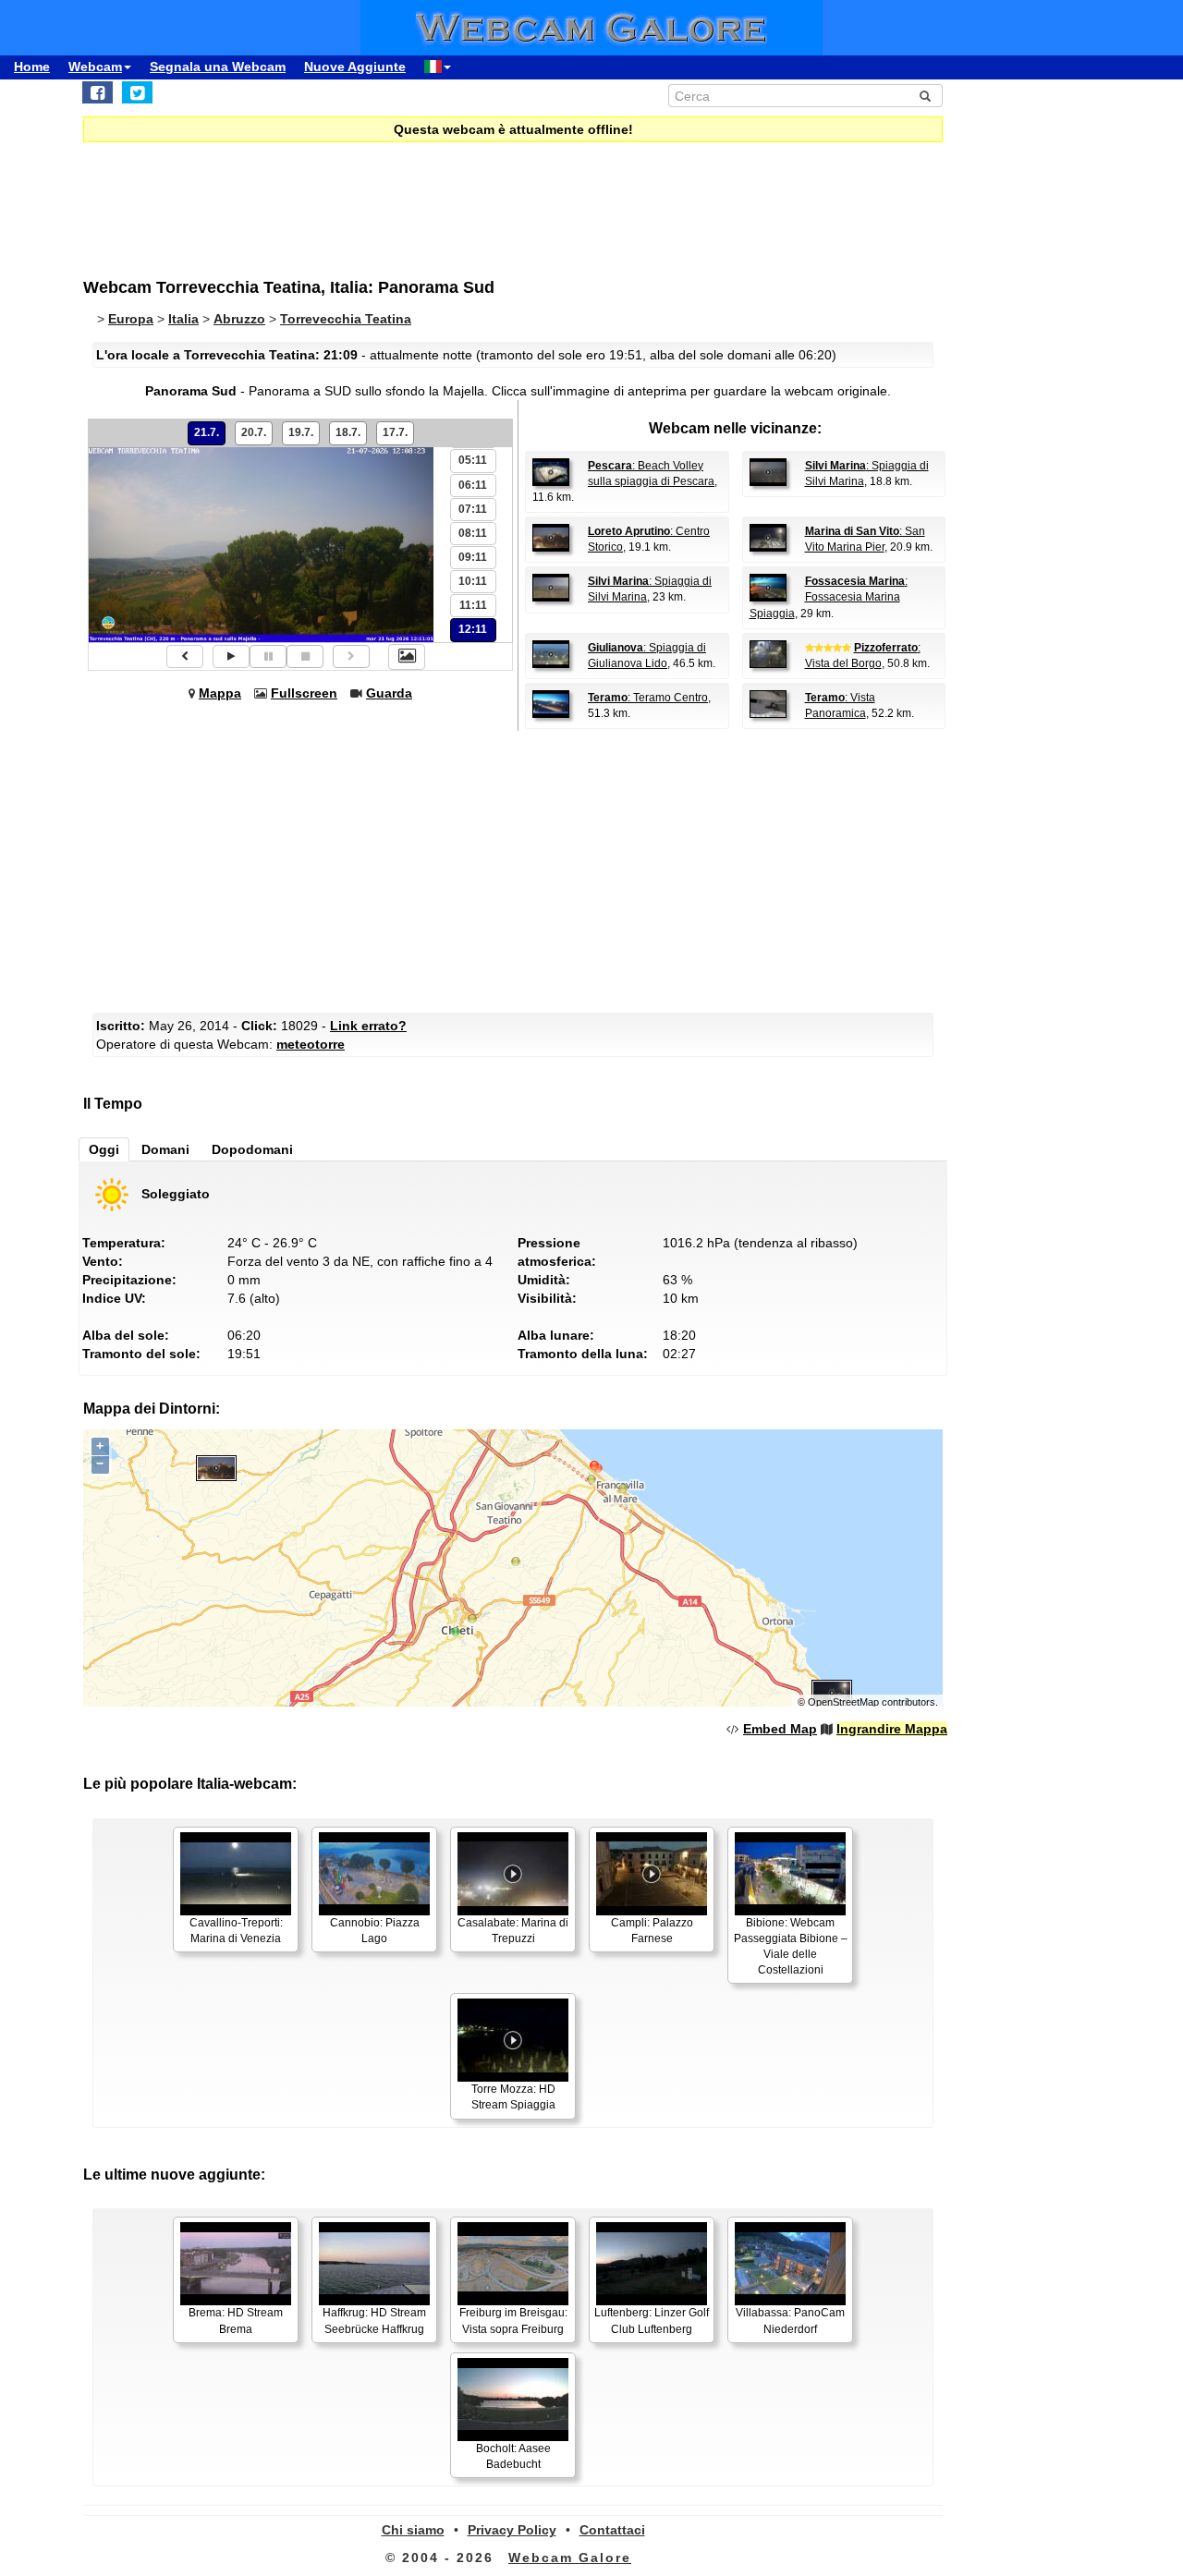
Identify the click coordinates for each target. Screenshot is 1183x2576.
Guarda (389, 693)
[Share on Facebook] (98, 92)
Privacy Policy (512, 2530)
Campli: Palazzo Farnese (652, 1931)
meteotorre (311, 1044)
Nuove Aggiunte (355, 67)
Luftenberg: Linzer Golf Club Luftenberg (652, 2321)
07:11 (473, 509)
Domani (165, 1149)
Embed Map (780, 1729)
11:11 (473, 605)
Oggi (104, 1149)
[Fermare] (305, 656)
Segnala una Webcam (218, 67)
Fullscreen (304, 693)
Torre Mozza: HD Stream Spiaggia (513, 2097)
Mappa (220, 693)
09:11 (473, 557)
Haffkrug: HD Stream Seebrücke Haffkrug (374, 2321)
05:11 (473, 460)
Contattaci (612, 2530)
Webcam (95, 67)
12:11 (473, 629)
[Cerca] (925, 96)
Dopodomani (252, 1149)
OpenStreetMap (843, 1702)
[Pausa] (268, 656)
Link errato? (368, 1026)
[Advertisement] (536, 198)
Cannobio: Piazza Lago (375, 1931)
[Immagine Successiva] (351, 656)
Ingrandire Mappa (892, 1729)
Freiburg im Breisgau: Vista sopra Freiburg (513, 2321)
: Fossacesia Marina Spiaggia (829, 597)
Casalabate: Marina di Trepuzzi (513, 1931)
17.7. (395, 432)
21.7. (207, 432)
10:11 (473, 581)
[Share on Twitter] (137, 92)
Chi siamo (413, 2530)
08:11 (473, 533)
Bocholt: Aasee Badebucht (513, 2456)
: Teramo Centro (648, 698)
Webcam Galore (570, 2558)
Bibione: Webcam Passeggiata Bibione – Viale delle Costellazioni (791, 1946)
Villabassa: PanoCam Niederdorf (790, 2321)
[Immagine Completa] (407, 657)
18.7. (348, 432)
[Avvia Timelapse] (231, 656)
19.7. (301, 432)
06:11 (473, 485)
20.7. (254, 432)
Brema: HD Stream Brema (236, 2321)
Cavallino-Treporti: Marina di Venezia (236, 1931)
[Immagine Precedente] (185, 656)
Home (32, 67)
